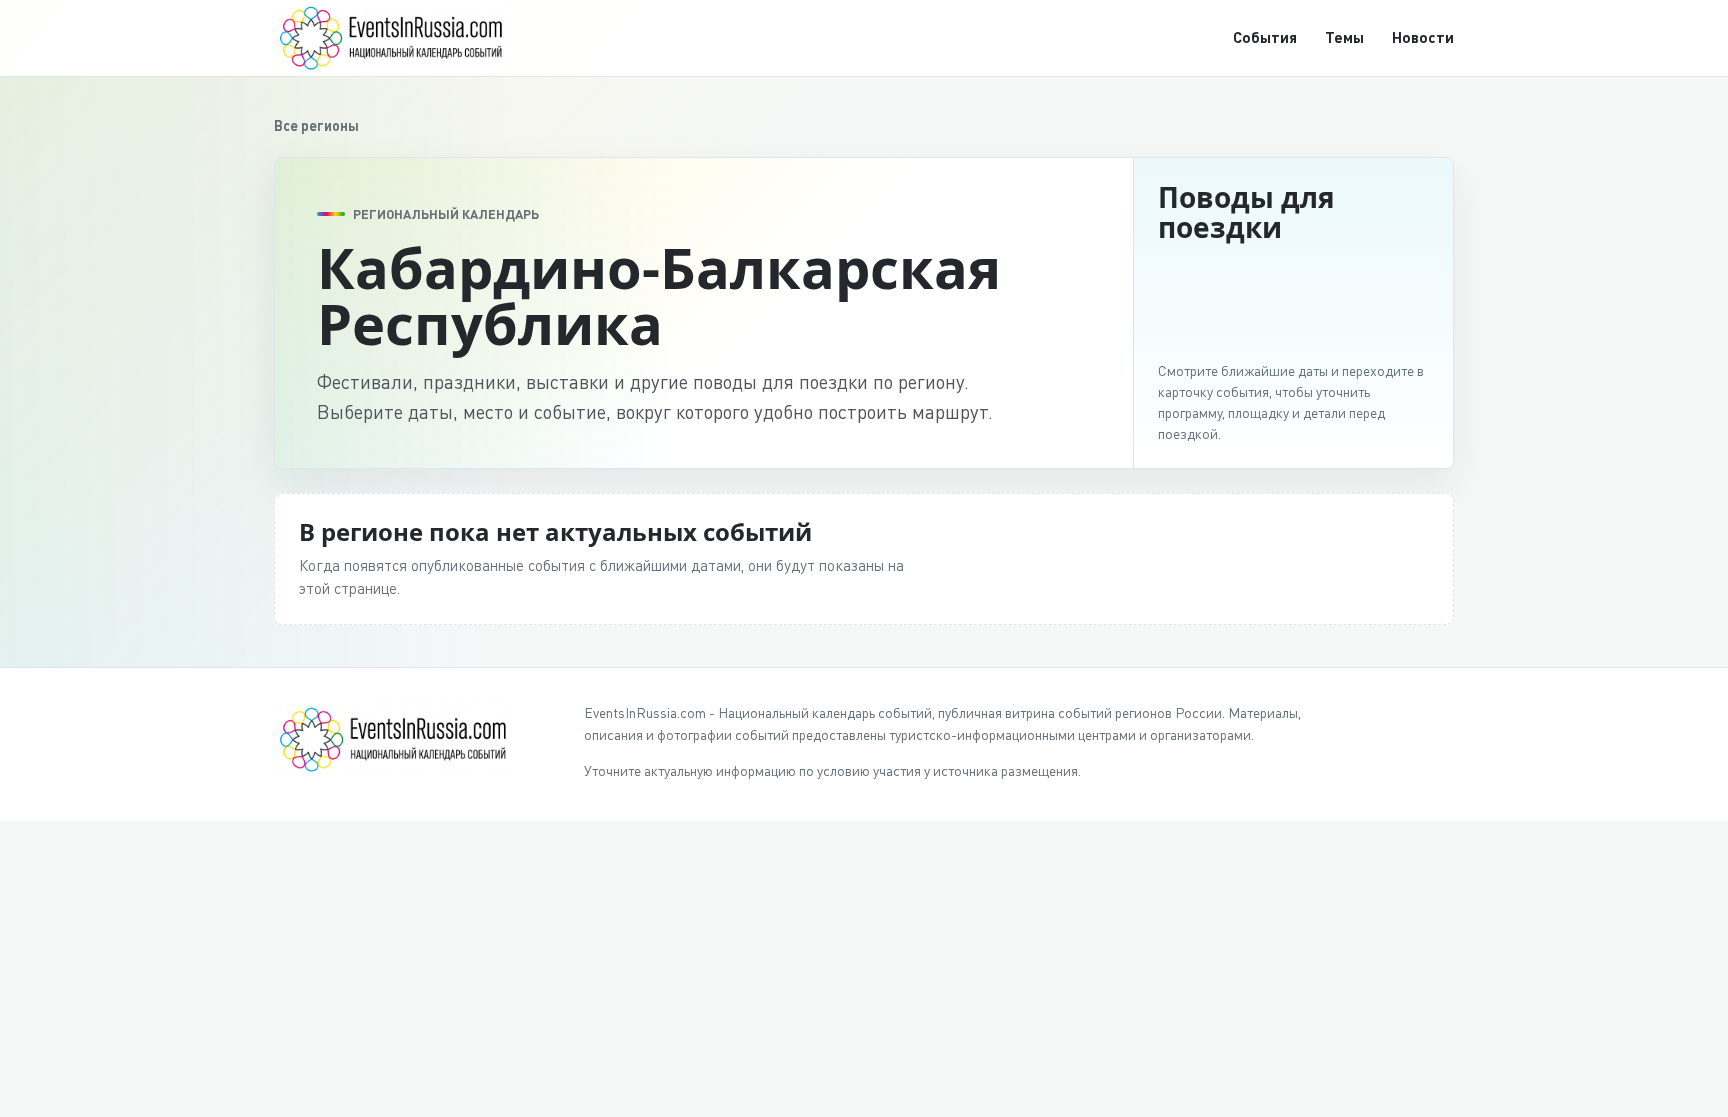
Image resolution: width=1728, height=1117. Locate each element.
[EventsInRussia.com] (404, 37)
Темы (1344, 37)
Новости (1423, 37)
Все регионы (316, 125)
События (1265, 37)
